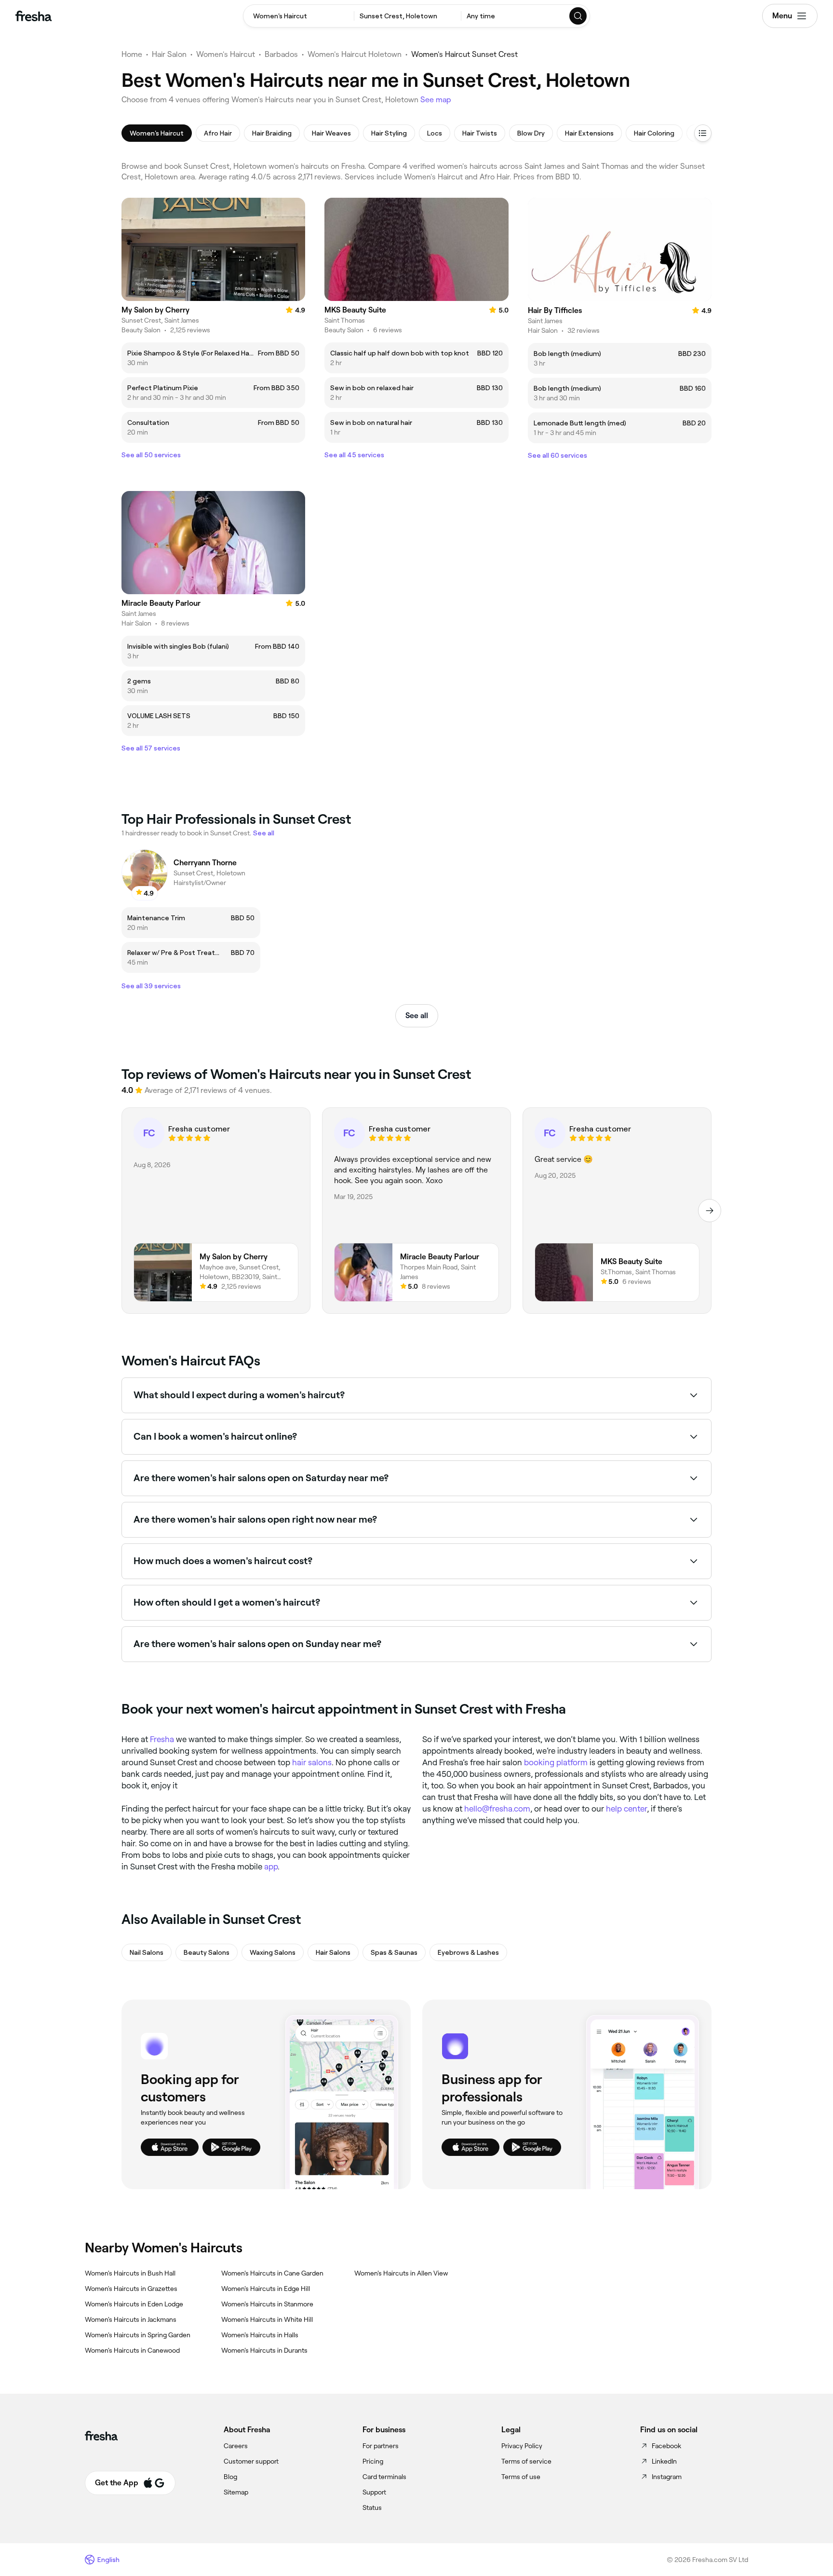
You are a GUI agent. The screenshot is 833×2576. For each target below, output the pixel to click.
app (271, 1867)
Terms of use (521, 2477)
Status (372, 2508)
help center (626, 1809)
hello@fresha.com (497, 1809)
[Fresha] (34, 16)
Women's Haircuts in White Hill (267, 2319)
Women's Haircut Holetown (355, 54)
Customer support (251, 2461)
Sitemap (236, 2492)
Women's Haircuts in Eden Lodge (134, 2304)
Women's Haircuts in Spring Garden (138, 2335)
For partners (381, 2446)
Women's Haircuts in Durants (264, 2350)
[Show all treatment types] (703, 133)
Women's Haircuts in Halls (260, 2335)
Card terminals (384, 2477)
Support (374, 2492)
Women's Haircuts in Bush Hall (130, 2273)
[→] (710, 1211)
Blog (230, 2477)
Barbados (281, 54)
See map (436, 100)
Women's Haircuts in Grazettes (131, 2289)
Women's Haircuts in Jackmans (131, 2319)
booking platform (556, 1762)
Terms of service (526, 2461)
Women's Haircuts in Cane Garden (272, 2273)
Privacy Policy (522, 2446)
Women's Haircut (226, 54)
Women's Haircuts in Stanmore (267, 2304)
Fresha (162, 1739)
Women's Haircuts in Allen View (401, 2273)
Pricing (373, 2461)
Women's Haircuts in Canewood (132, 2350)
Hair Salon (169, 54)
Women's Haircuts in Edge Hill (266, 2289)
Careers (236, 2446)
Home (132, 54)
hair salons (312, 1762)
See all (417, 1015)
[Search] (578, 16)
